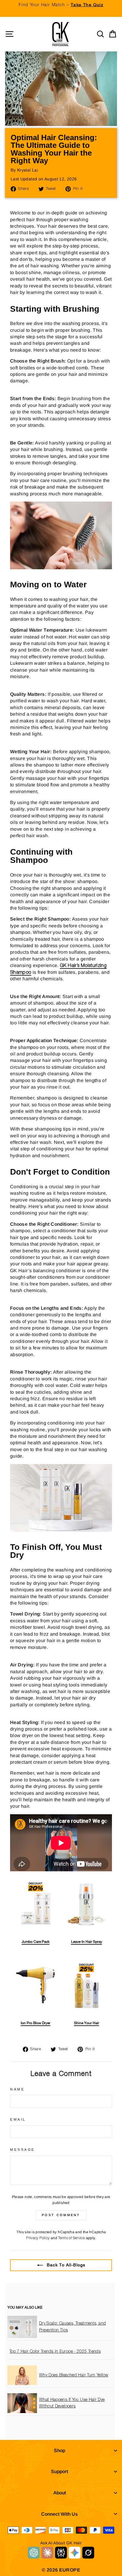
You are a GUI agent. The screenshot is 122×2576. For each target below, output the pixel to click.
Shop (60, 2450)
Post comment (61, 2215)
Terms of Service (71, 2238)
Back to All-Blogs (65, 2265)
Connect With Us (60, 2514)
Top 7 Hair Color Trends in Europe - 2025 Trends (55, 2352)
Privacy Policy (38, 2238)
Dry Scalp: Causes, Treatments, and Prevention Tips (73, 2327)
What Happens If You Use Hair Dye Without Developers (72, 2403)
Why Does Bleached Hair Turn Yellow (74, 2375)
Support (60, 2471)
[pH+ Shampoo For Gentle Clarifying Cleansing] (61, 568)
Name (17, 2089)
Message (23, 2149)
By (24, 170)
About (60, 2493)
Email (18, 2119)
